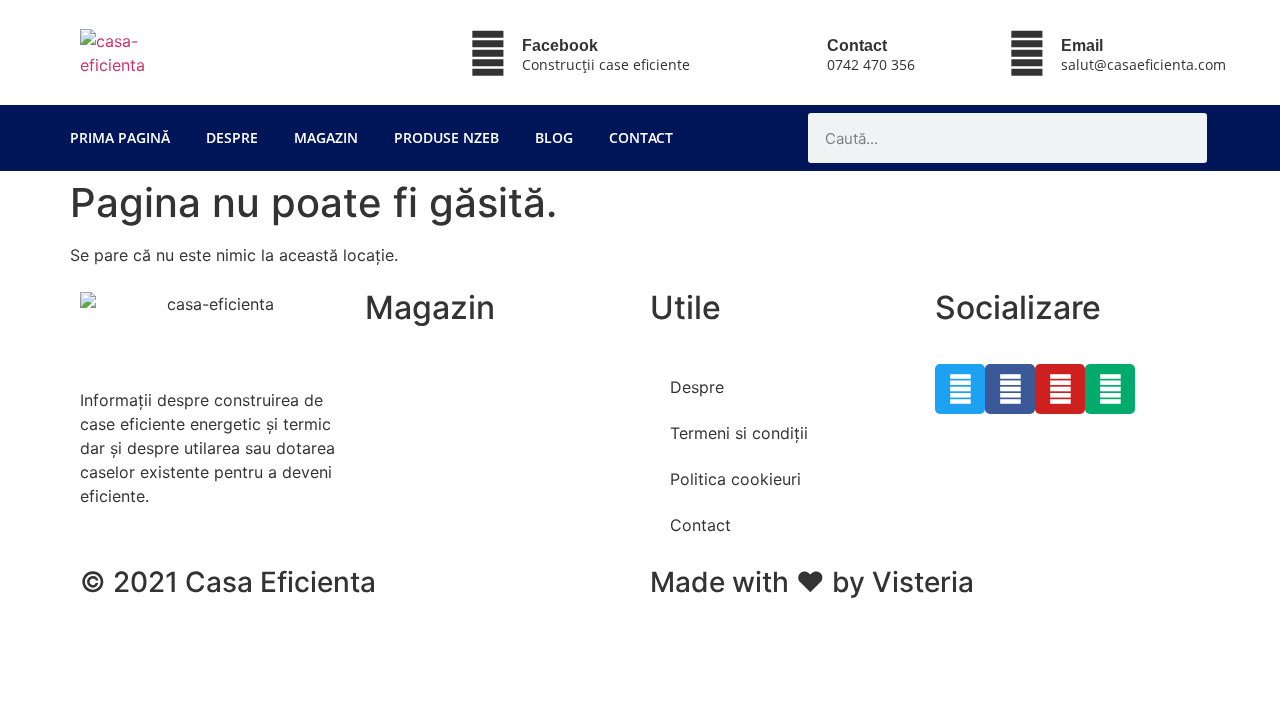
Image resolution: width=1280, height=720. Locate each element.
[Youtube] (1060, 389)
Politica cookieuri (735, 479)
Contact (641, 137)
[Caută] (1182, 138)
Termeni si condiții (739, 433)
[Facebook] (488, 53)
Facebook (560, 45)
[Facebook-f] (1010, 389)
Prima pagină (120, 137)
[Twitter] (960, 389)
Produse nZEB (446, 137)
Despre (232, 137)
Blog (554, 137)
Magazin (326, 137)
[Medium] (1110, 389)
